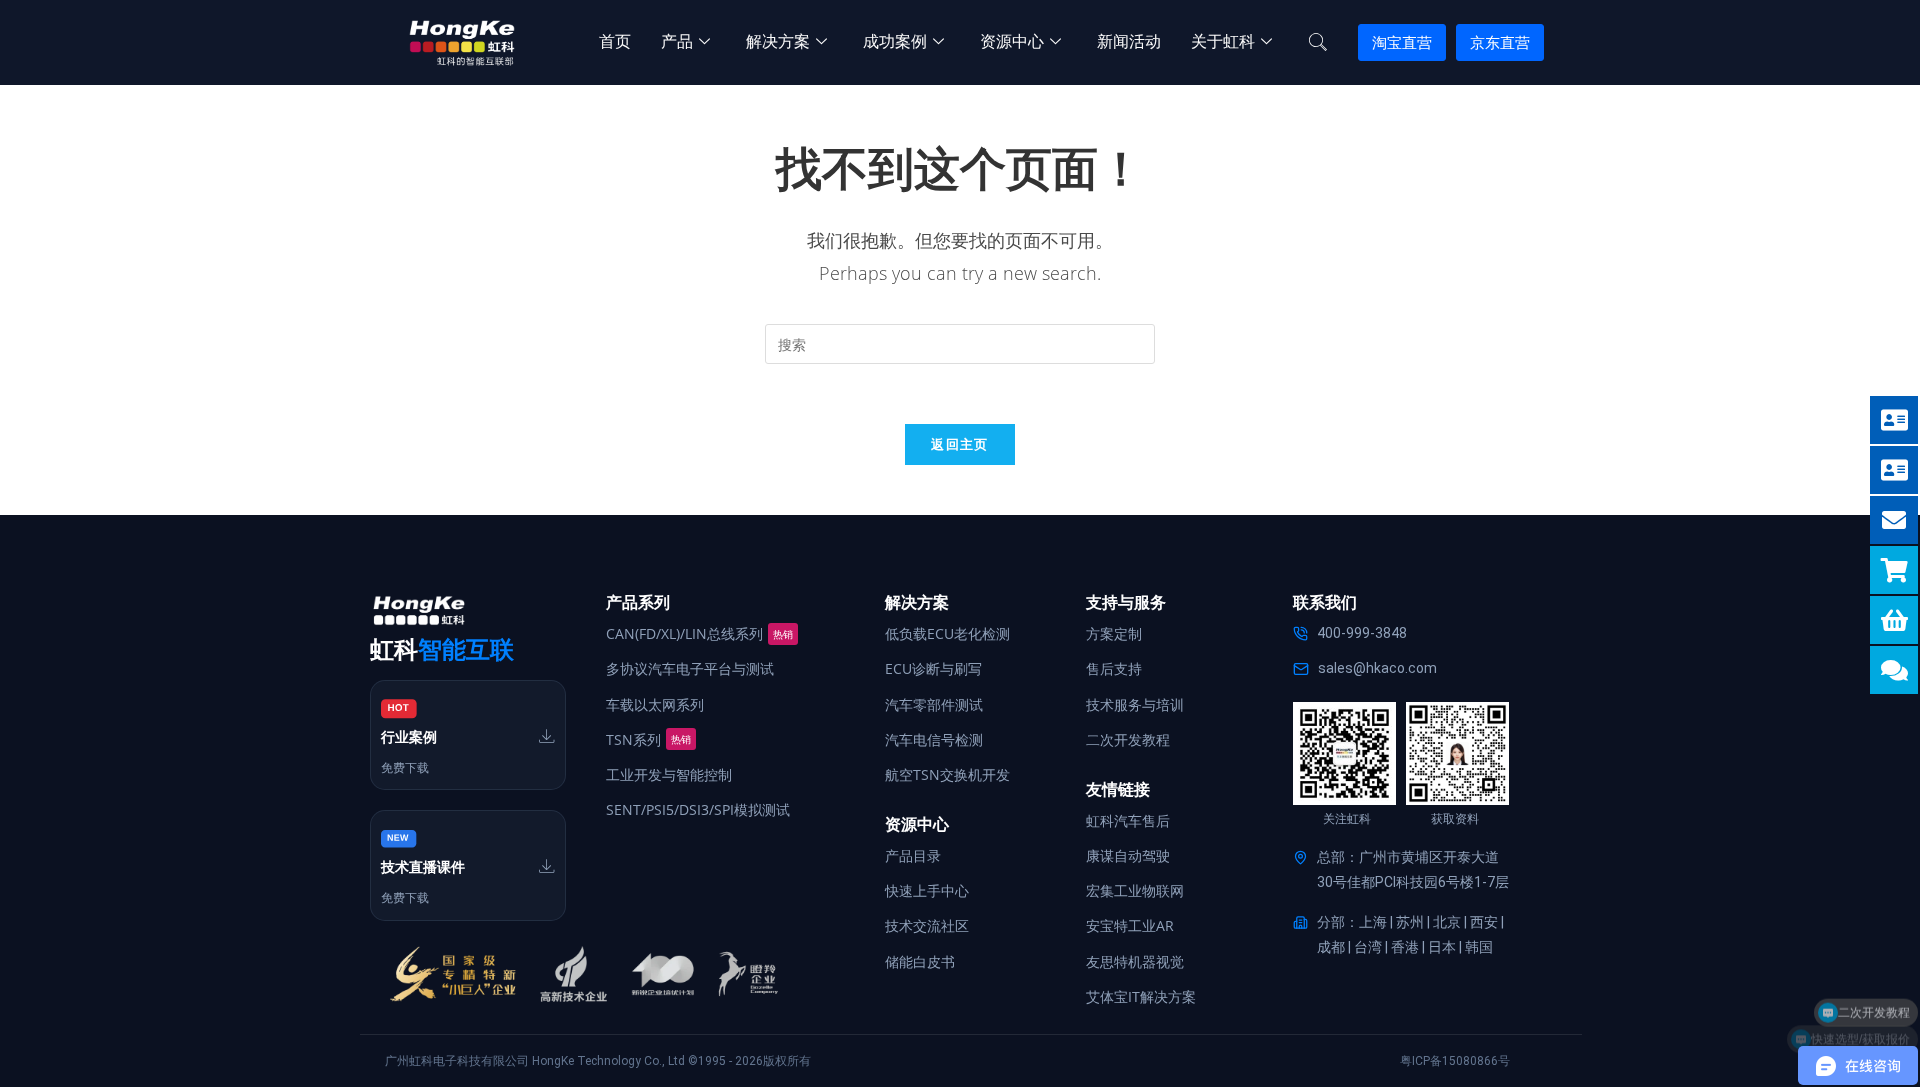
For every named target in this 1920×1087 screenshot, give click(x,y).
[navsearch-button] (1318, 43)
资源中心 (1012, 41)
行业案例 (409, 737)
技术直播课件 (423, 867)
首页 (615, 41)
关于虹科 (1223, 41)
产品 (677, 41)
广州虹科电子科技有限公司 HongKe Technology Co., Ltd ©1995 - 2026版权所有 (598, 1061)
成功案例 (895, 41)
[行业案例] (547, 736)
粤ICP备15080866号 (1455, 1061)
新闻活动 (1129, 41)
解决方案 (778, 41)
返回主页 (959, 444)
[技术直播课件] (547, 866)
